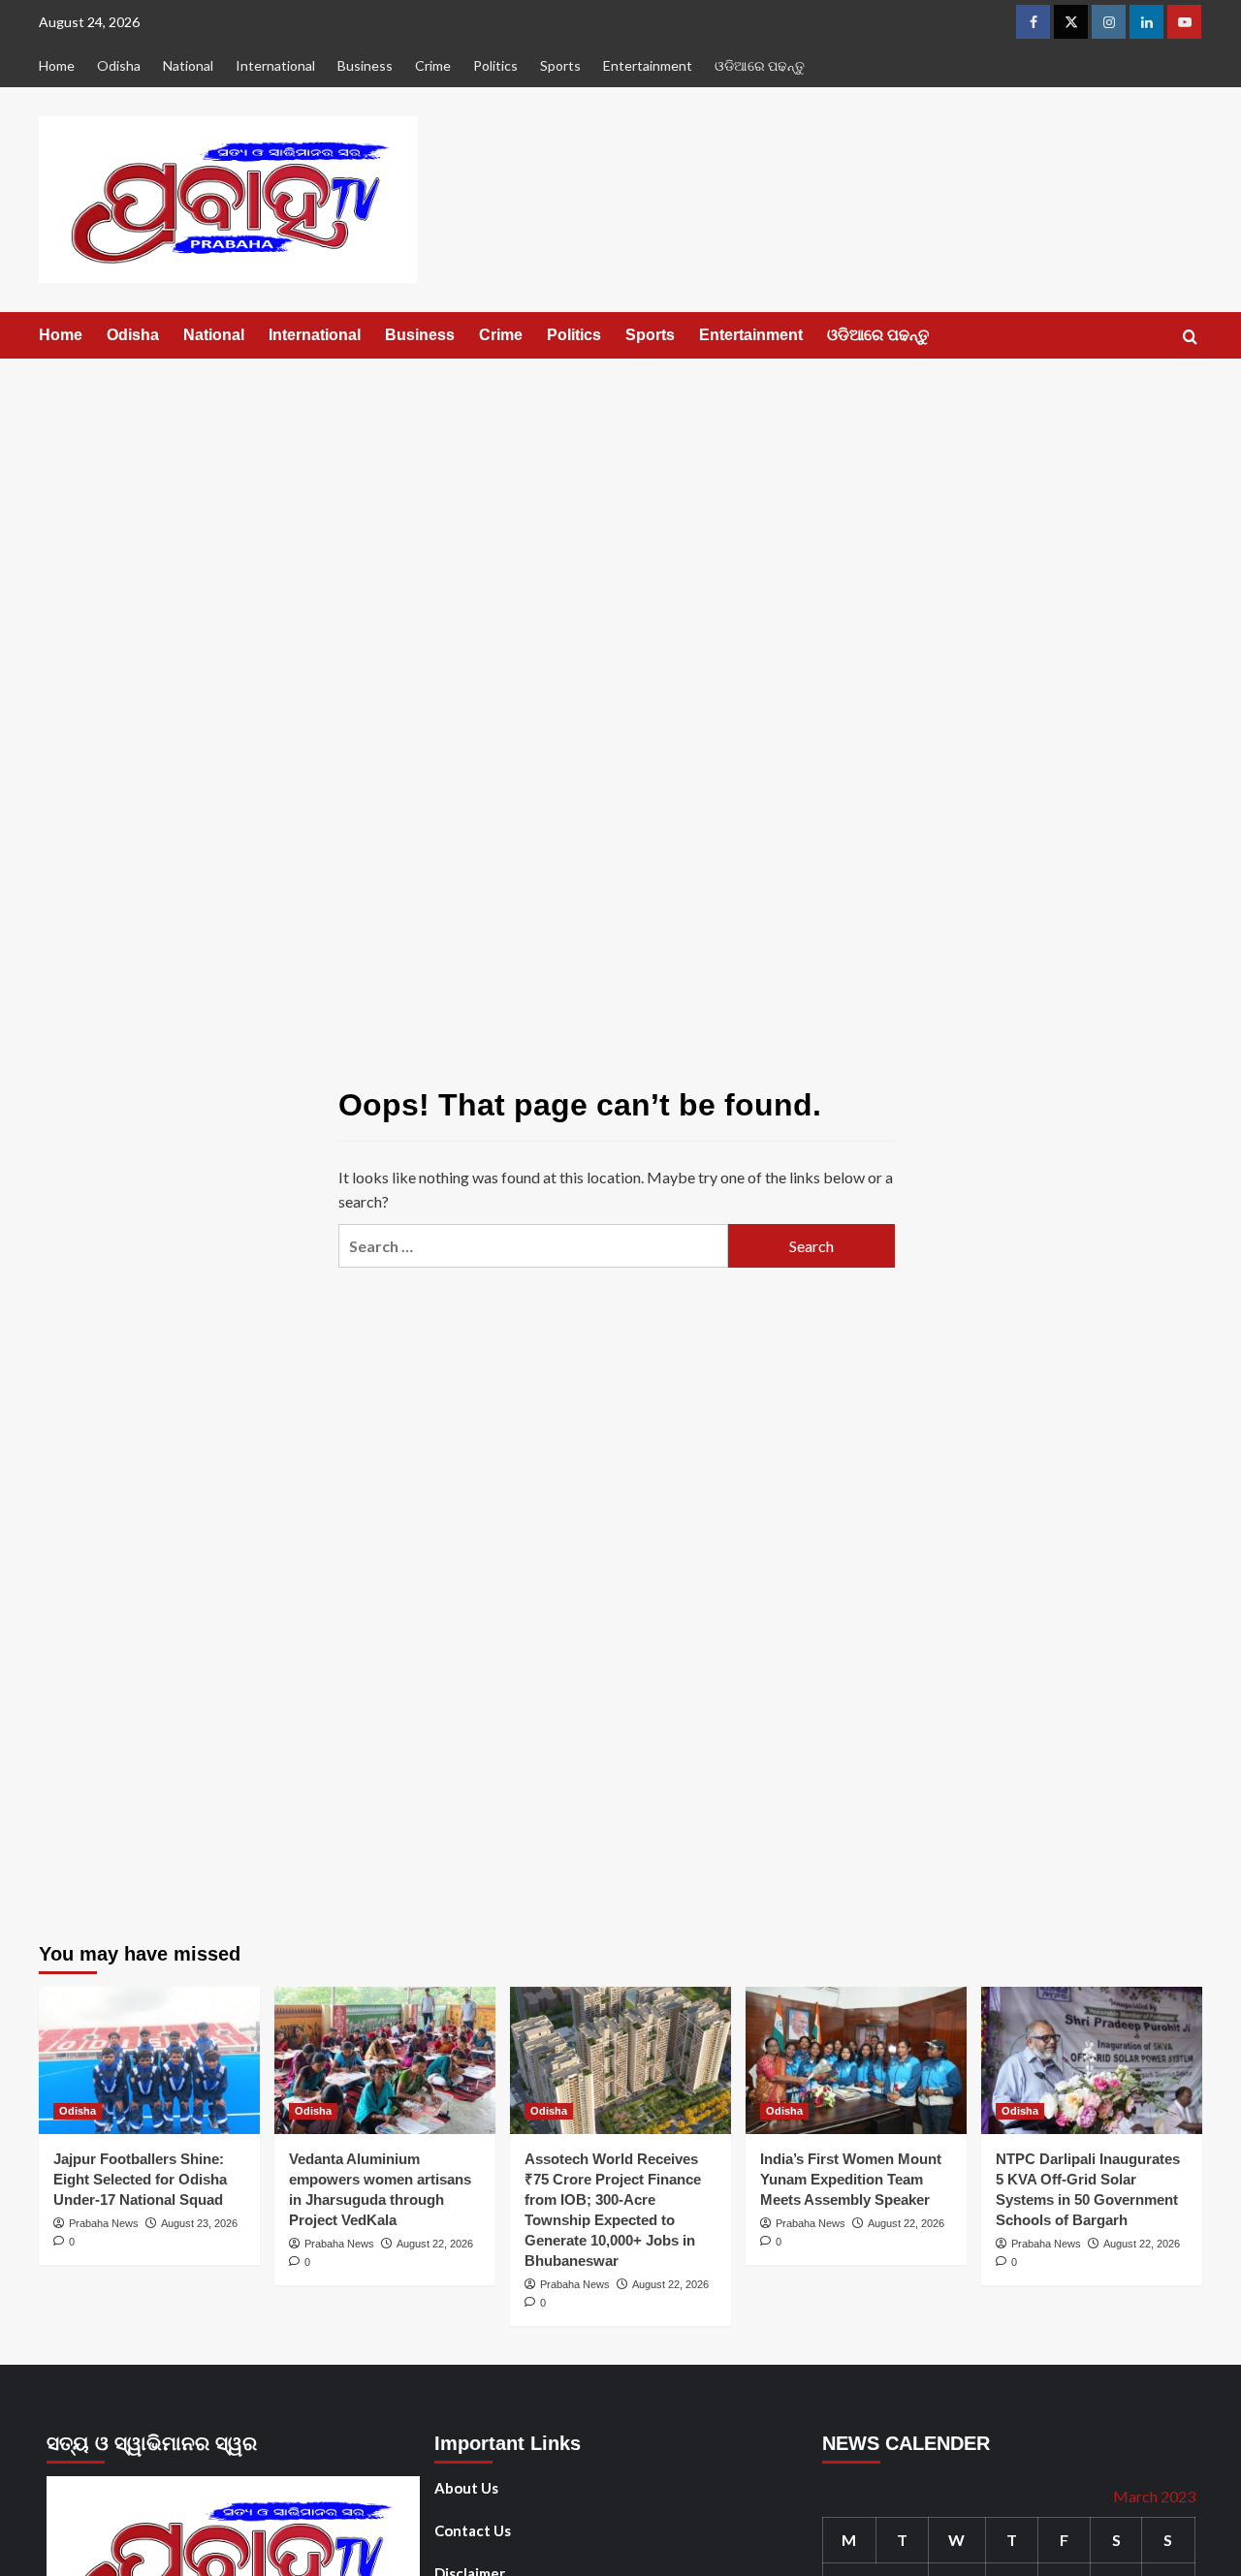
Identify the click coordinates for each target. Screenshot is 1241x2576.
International (275, 65)
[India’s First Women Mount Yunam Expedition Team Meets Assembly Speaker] (856, 2060)
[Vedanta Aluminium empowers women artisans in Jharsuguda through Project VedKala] (385, 2060)
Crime (433, 65)
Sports (560, 65)
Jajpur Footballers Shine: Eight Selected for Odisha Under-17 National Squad (140, 2179)
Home (57, 65)
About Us (466, 2488)
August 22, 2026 (435, 2244)
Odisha (119, 65)
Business (365, 65)
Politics (495, 65)
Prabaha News (104, 2223)
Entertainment (648, 65)
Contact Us (473, 2530)
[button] (1190, 337)
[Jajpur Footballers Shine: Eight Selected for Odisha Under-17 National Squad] (149, 2060)
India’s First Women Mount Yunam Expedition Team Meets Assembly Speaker (851, 2179)
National (188, 65)
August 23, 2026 (199, 2223)
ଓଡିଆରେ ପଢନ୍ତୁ (760, 65)
